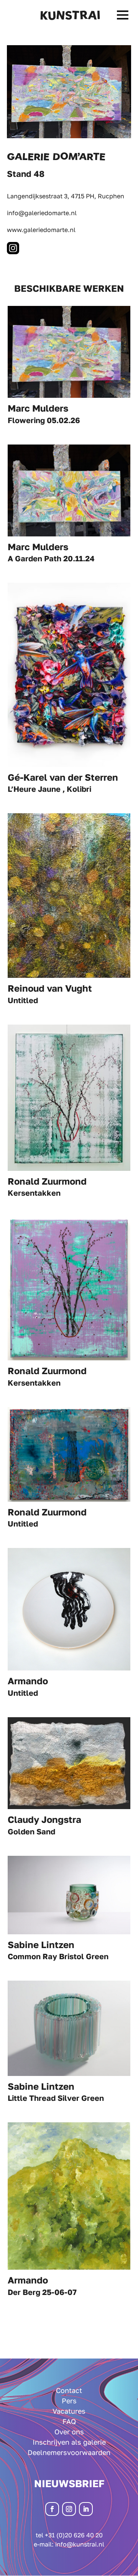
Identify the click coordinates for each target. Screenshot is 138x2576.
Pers (69, 2401)
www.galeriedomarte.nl (41, 230)
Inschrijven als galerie (69, 2442)
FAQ (69, 2421)
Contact (69, 2390)
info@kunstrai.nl (80, 2544)
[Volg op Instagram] (69, 2509)
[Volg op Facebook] (52, 2509)
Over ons (69, 2432)
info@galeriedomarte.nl (42, 213)
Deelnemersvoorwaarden (69, 2452)
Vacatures (69, 2411)
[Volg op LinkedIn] (86, 2509)
